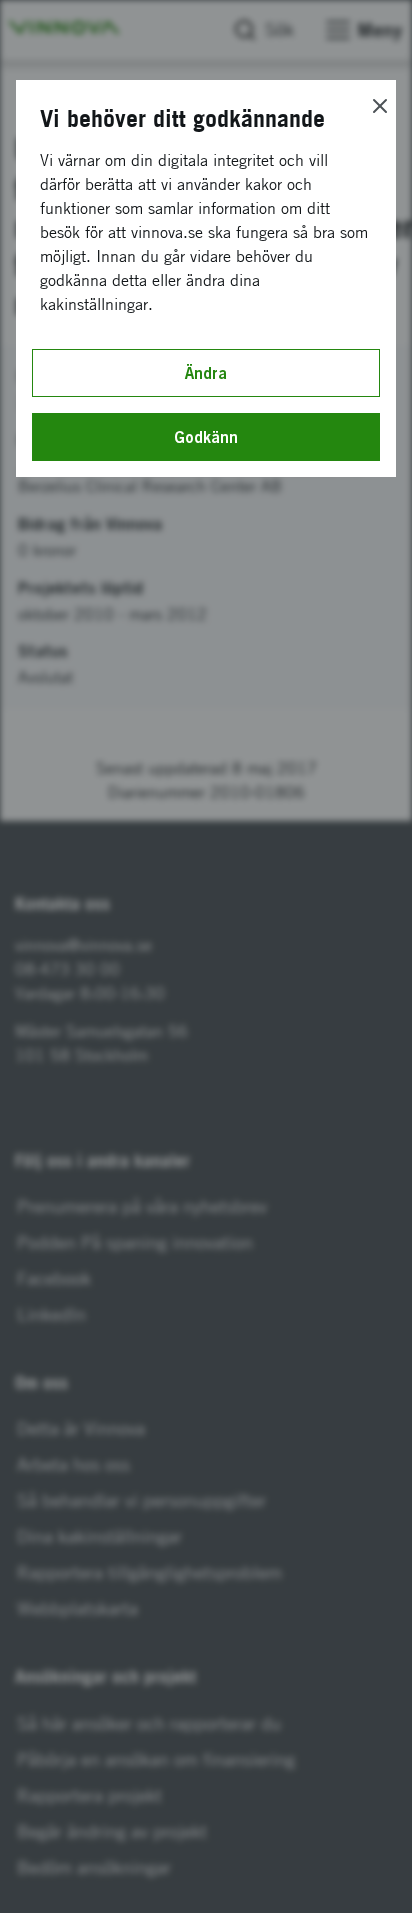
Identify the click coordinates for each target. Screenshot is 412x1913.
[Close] (380, 106)
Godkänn (206, 437)
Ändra (206, 373)
